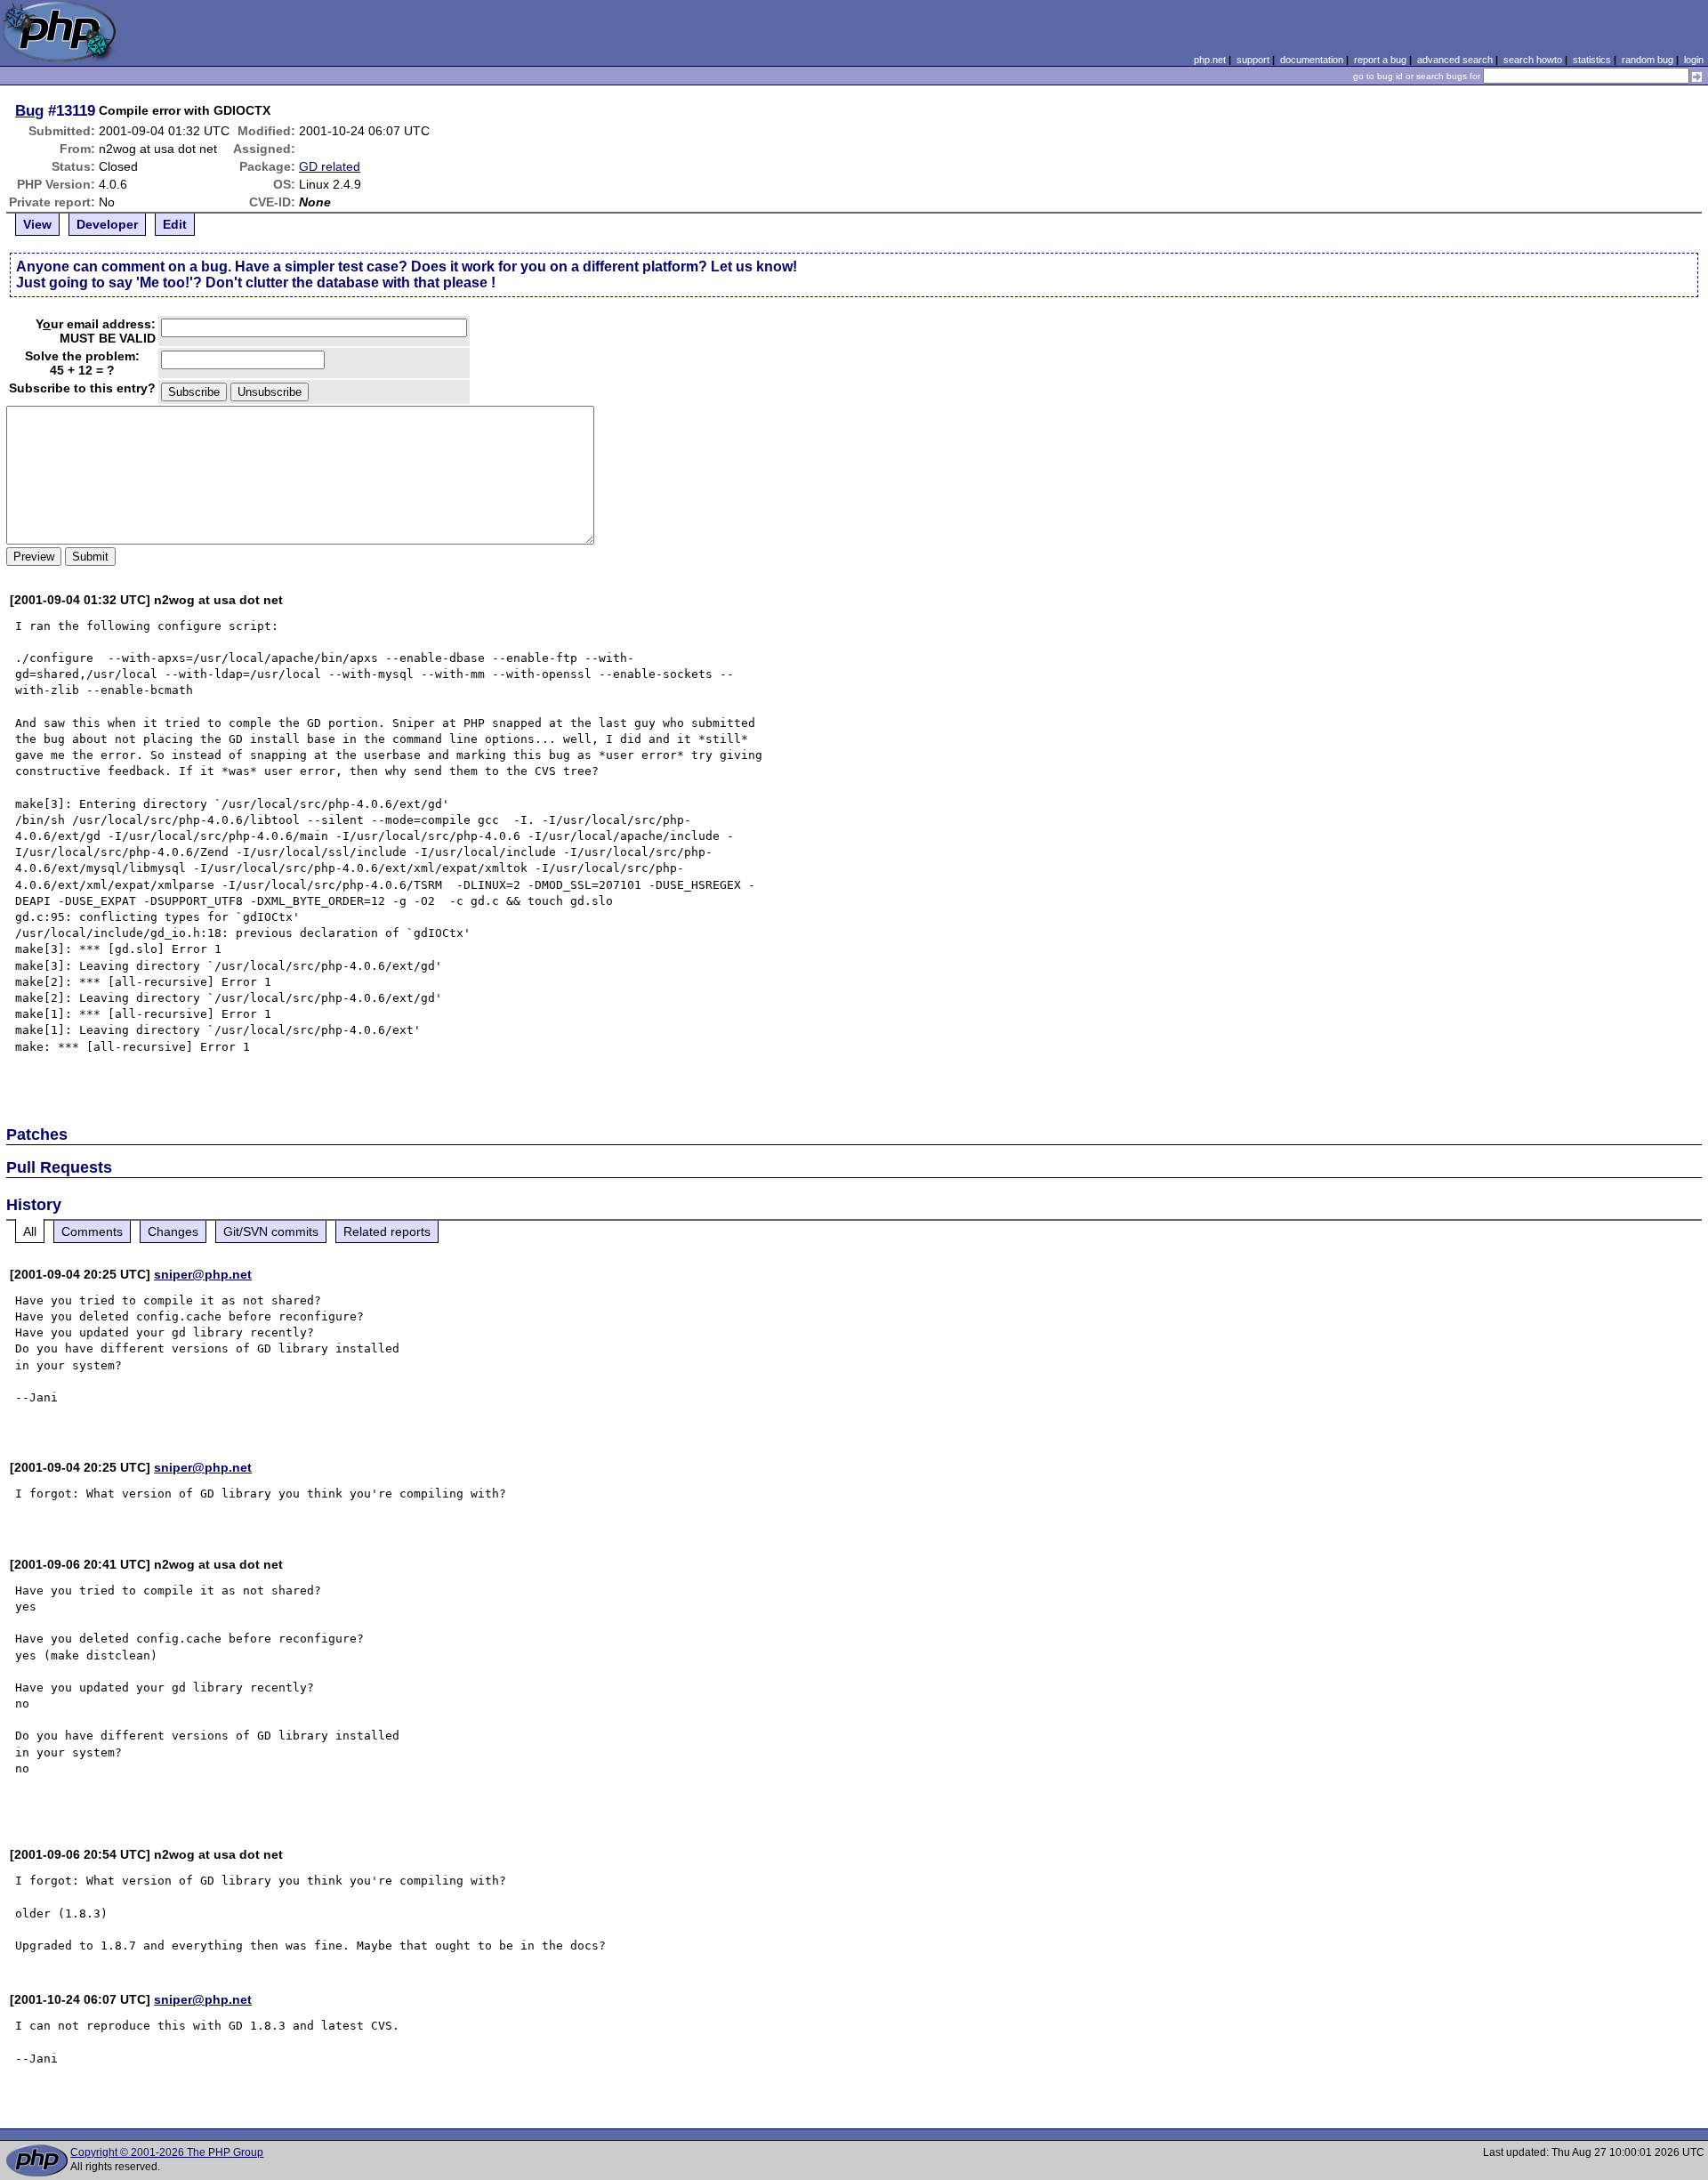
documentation (1312, 60)
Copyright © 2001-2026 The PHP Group (167, 2152)
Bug (29, 110)
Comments (92, 1231)
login (1694, 60)
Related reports (387, 1231)
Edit (175, 224)
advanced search (1455, 60)
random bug (1648, 60)
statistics (1592, 60)
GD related (330, 166)
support (1253, 60)
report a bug (1380, 60)
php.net (1210, 60)
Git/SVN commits (271, 1231)
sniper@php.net (203, 1274)
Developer (107, 224)
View (37, 224)
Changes (173, 1231)
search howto (1533, 60)
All (30, 1231)
